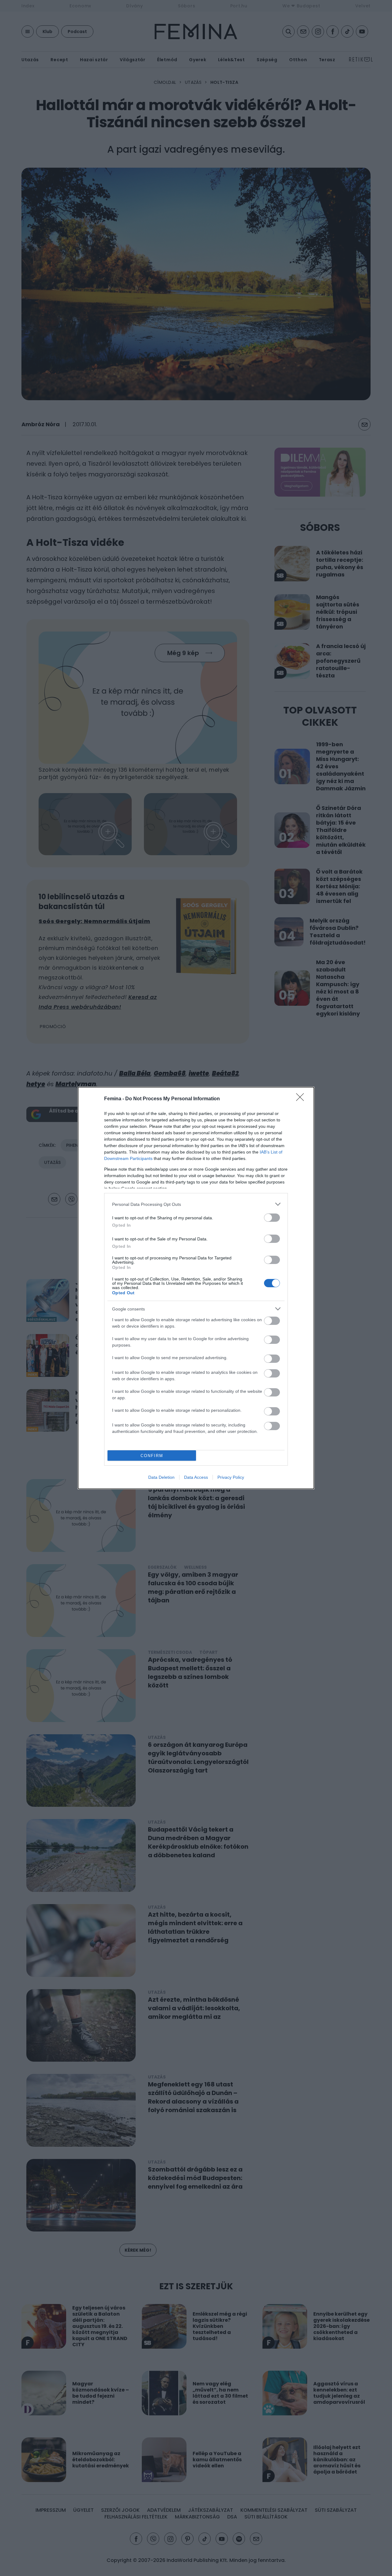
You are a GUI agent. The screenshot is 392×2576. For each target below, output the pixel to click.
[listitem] (196, 1204)
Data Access (196, 1477)
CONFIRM (152, 1456)
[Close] (302, 1099)
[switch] (272, 1218)
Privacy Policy (231, 1477)
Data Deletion (161, 1477)
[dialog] (196, 1288)
